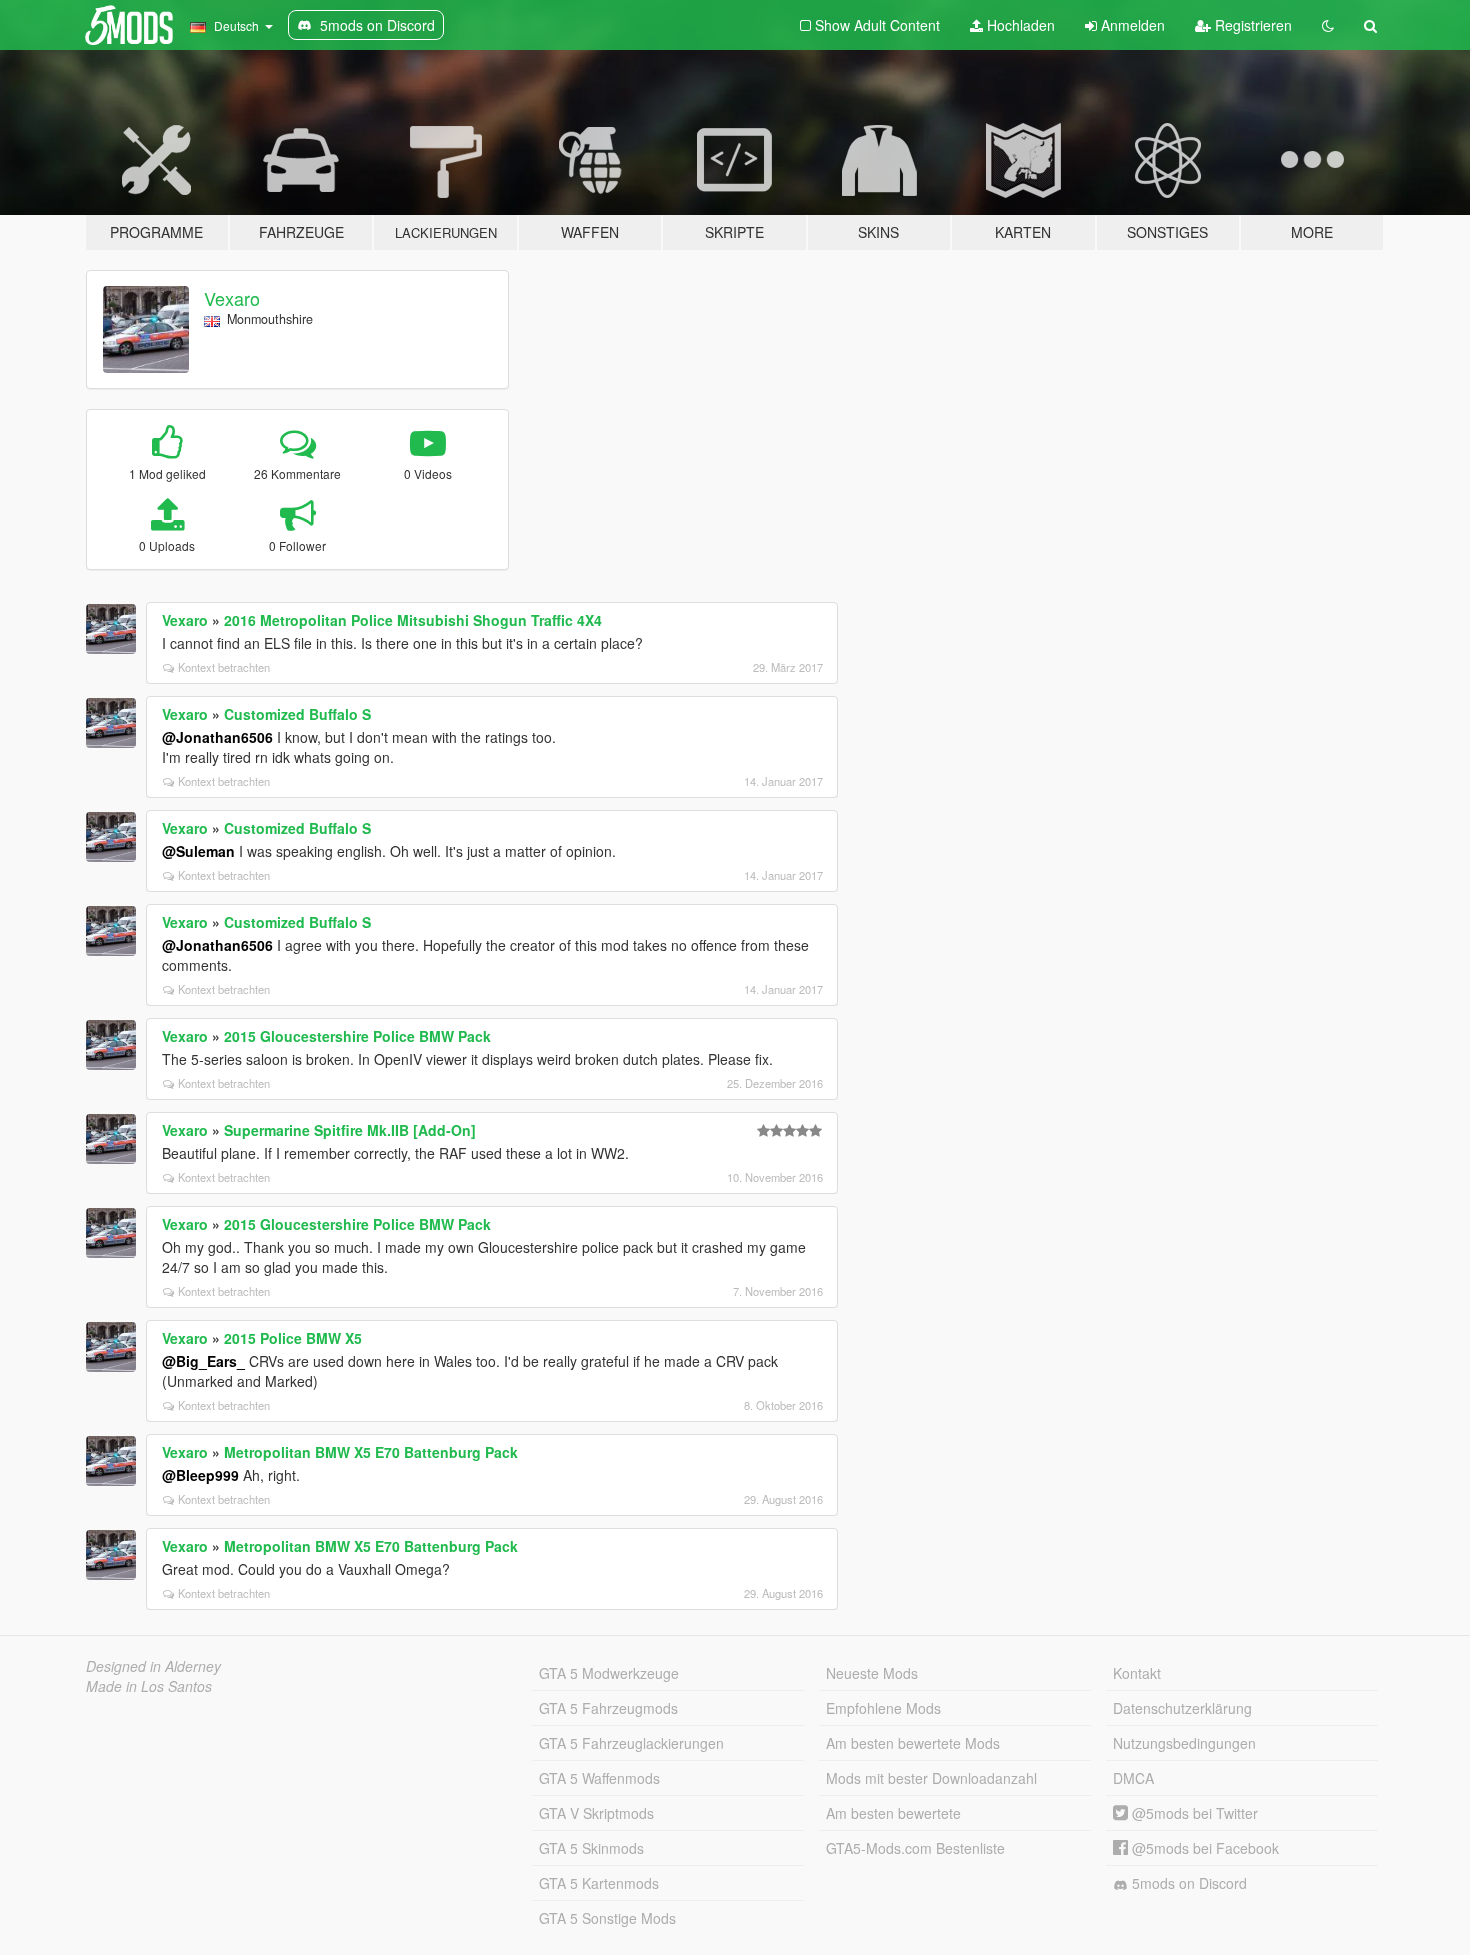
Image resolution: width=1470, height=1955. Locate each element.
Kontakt (1137, 1673)
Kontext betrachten (224, 667)
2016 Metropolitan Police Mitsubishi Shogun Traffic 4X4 (413, 620)
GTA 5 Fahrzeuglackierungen (631, 1743)
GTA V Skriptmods (596, 1813)
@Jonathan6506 (217, 737)
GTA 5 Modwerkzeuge (609, 1673)
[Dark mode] (1328, 25)
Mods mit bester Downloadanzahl (931, 1778)
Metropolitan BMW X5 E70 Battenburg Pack (371, 1452)
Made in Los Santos (149, 1686)
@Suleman (198, 851)
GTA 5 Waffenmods (599, 1778)
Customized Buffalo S (297, 714)
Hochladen (1019, 25)
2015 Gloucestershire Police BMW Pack (357, 1036)
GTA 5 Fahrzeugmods (608, 1708)
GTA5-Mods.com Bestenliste (915, 1848)
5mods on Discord (1187, 1883)
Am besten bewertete (893, 1813)
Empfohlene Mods (883, 1708)
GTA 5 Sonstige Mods (607, 1918)
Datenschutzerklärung (1182, 1708)
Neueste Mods (872, 1673)
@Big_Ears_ (203, 1361)
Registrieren (1251, 25)
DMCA (1133, 1778)
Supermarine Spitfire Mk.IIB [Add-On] (350, 1130)
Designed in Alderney (153, 1666)
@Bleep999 (200, 1475)
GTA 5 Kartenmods (599, 1883)
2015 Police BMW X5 (293, 1338)
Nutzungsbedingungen (1184, 1743)
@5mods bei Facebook (1203, 1848)
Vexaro (232, 298)
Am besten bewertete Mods (913, 1743)
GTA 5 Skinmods (591, 1848)
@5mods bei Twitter (1193, 1813)
